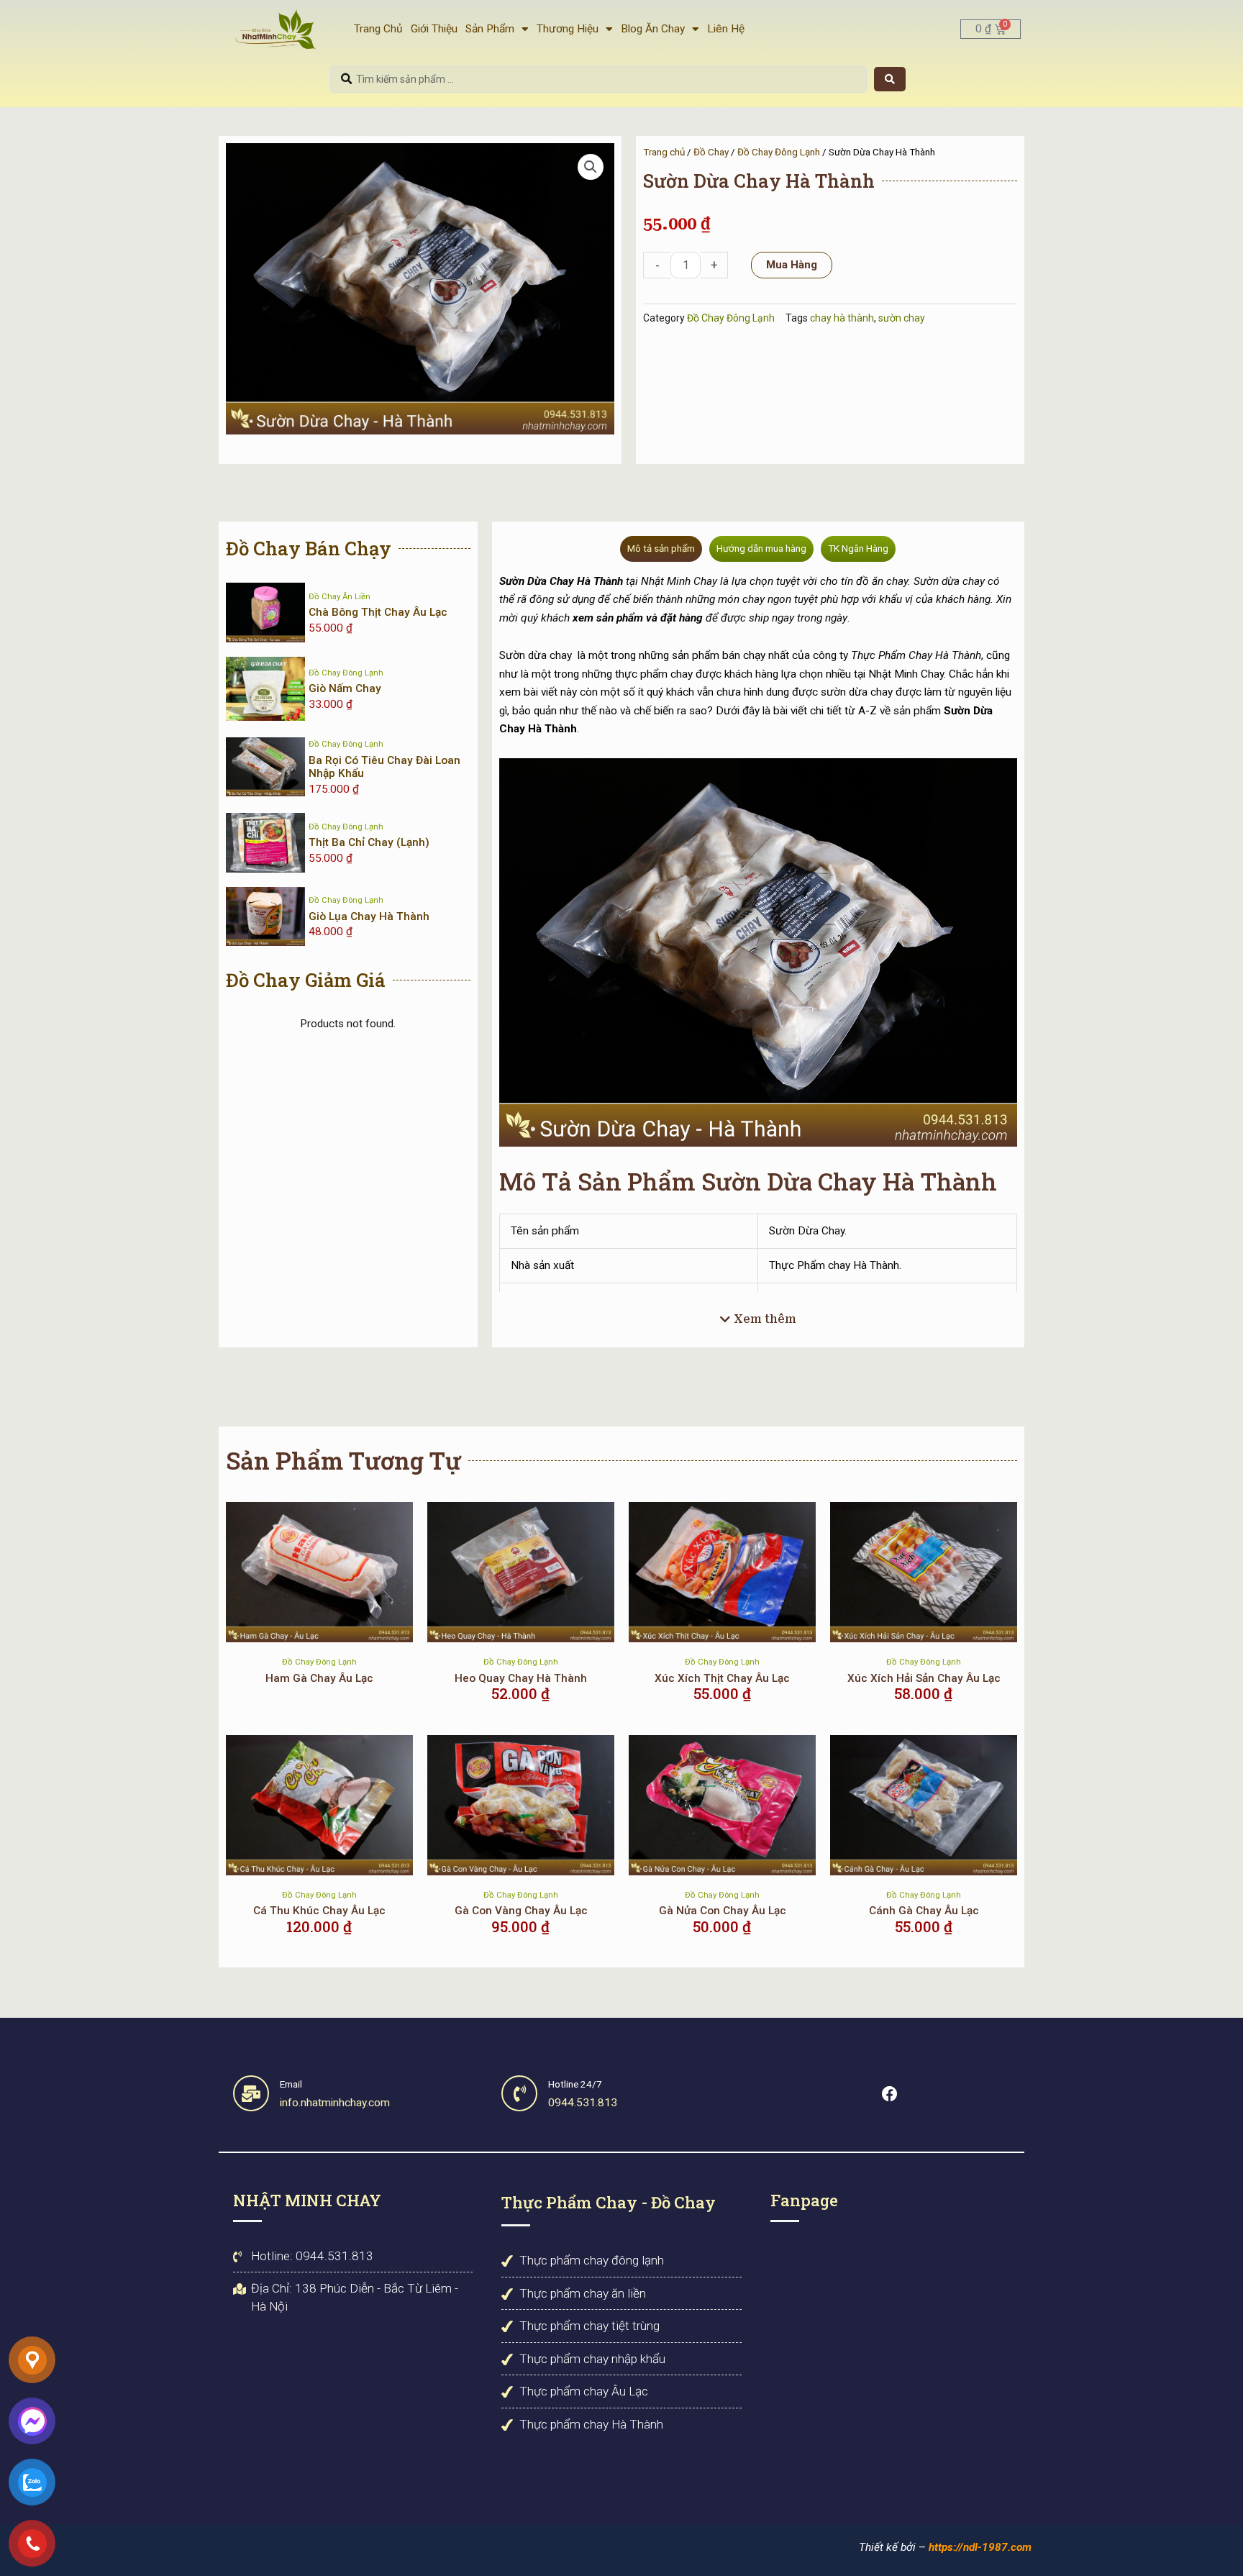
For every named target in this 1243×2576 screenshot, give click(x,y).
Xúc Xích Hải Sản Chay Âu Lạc (924, 1678)
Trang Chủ (378, 29)
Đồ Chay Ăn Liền (340, 596)
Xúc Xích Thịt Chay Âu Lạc (722, 1678)
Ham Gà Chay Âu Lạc (319, 1678)
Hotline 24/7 (575, 2084)
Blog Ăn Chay (653, 29)
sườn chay (902, 318)
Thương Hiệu (568, 29)
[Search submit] (890, 79)
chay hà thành (842, 318)
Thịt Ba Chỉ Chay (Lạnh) (369, 842)
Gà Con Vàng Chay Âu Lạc (521, 1911)
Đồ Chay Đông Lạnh (779, 152)
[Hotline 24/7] (519, 2093)
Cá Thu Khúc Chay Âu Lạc (319, 1911)
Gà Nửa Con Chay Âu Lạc (723, 1911)
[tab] (661, 549)
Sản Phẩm (490, 29)
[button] (591, 167)
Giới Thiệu (434, 29)
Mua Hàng (792, 265)
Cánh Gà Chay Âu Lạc (924, 1911)
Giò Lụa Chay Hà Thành (369, 916)
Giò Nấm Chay (345, 688)
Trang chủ (664, 152)
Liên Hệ (726, 29)
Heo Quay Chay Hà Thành (521, 1678)
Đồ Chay (711, 152)
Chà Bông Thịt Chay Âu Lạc (378, 612)
